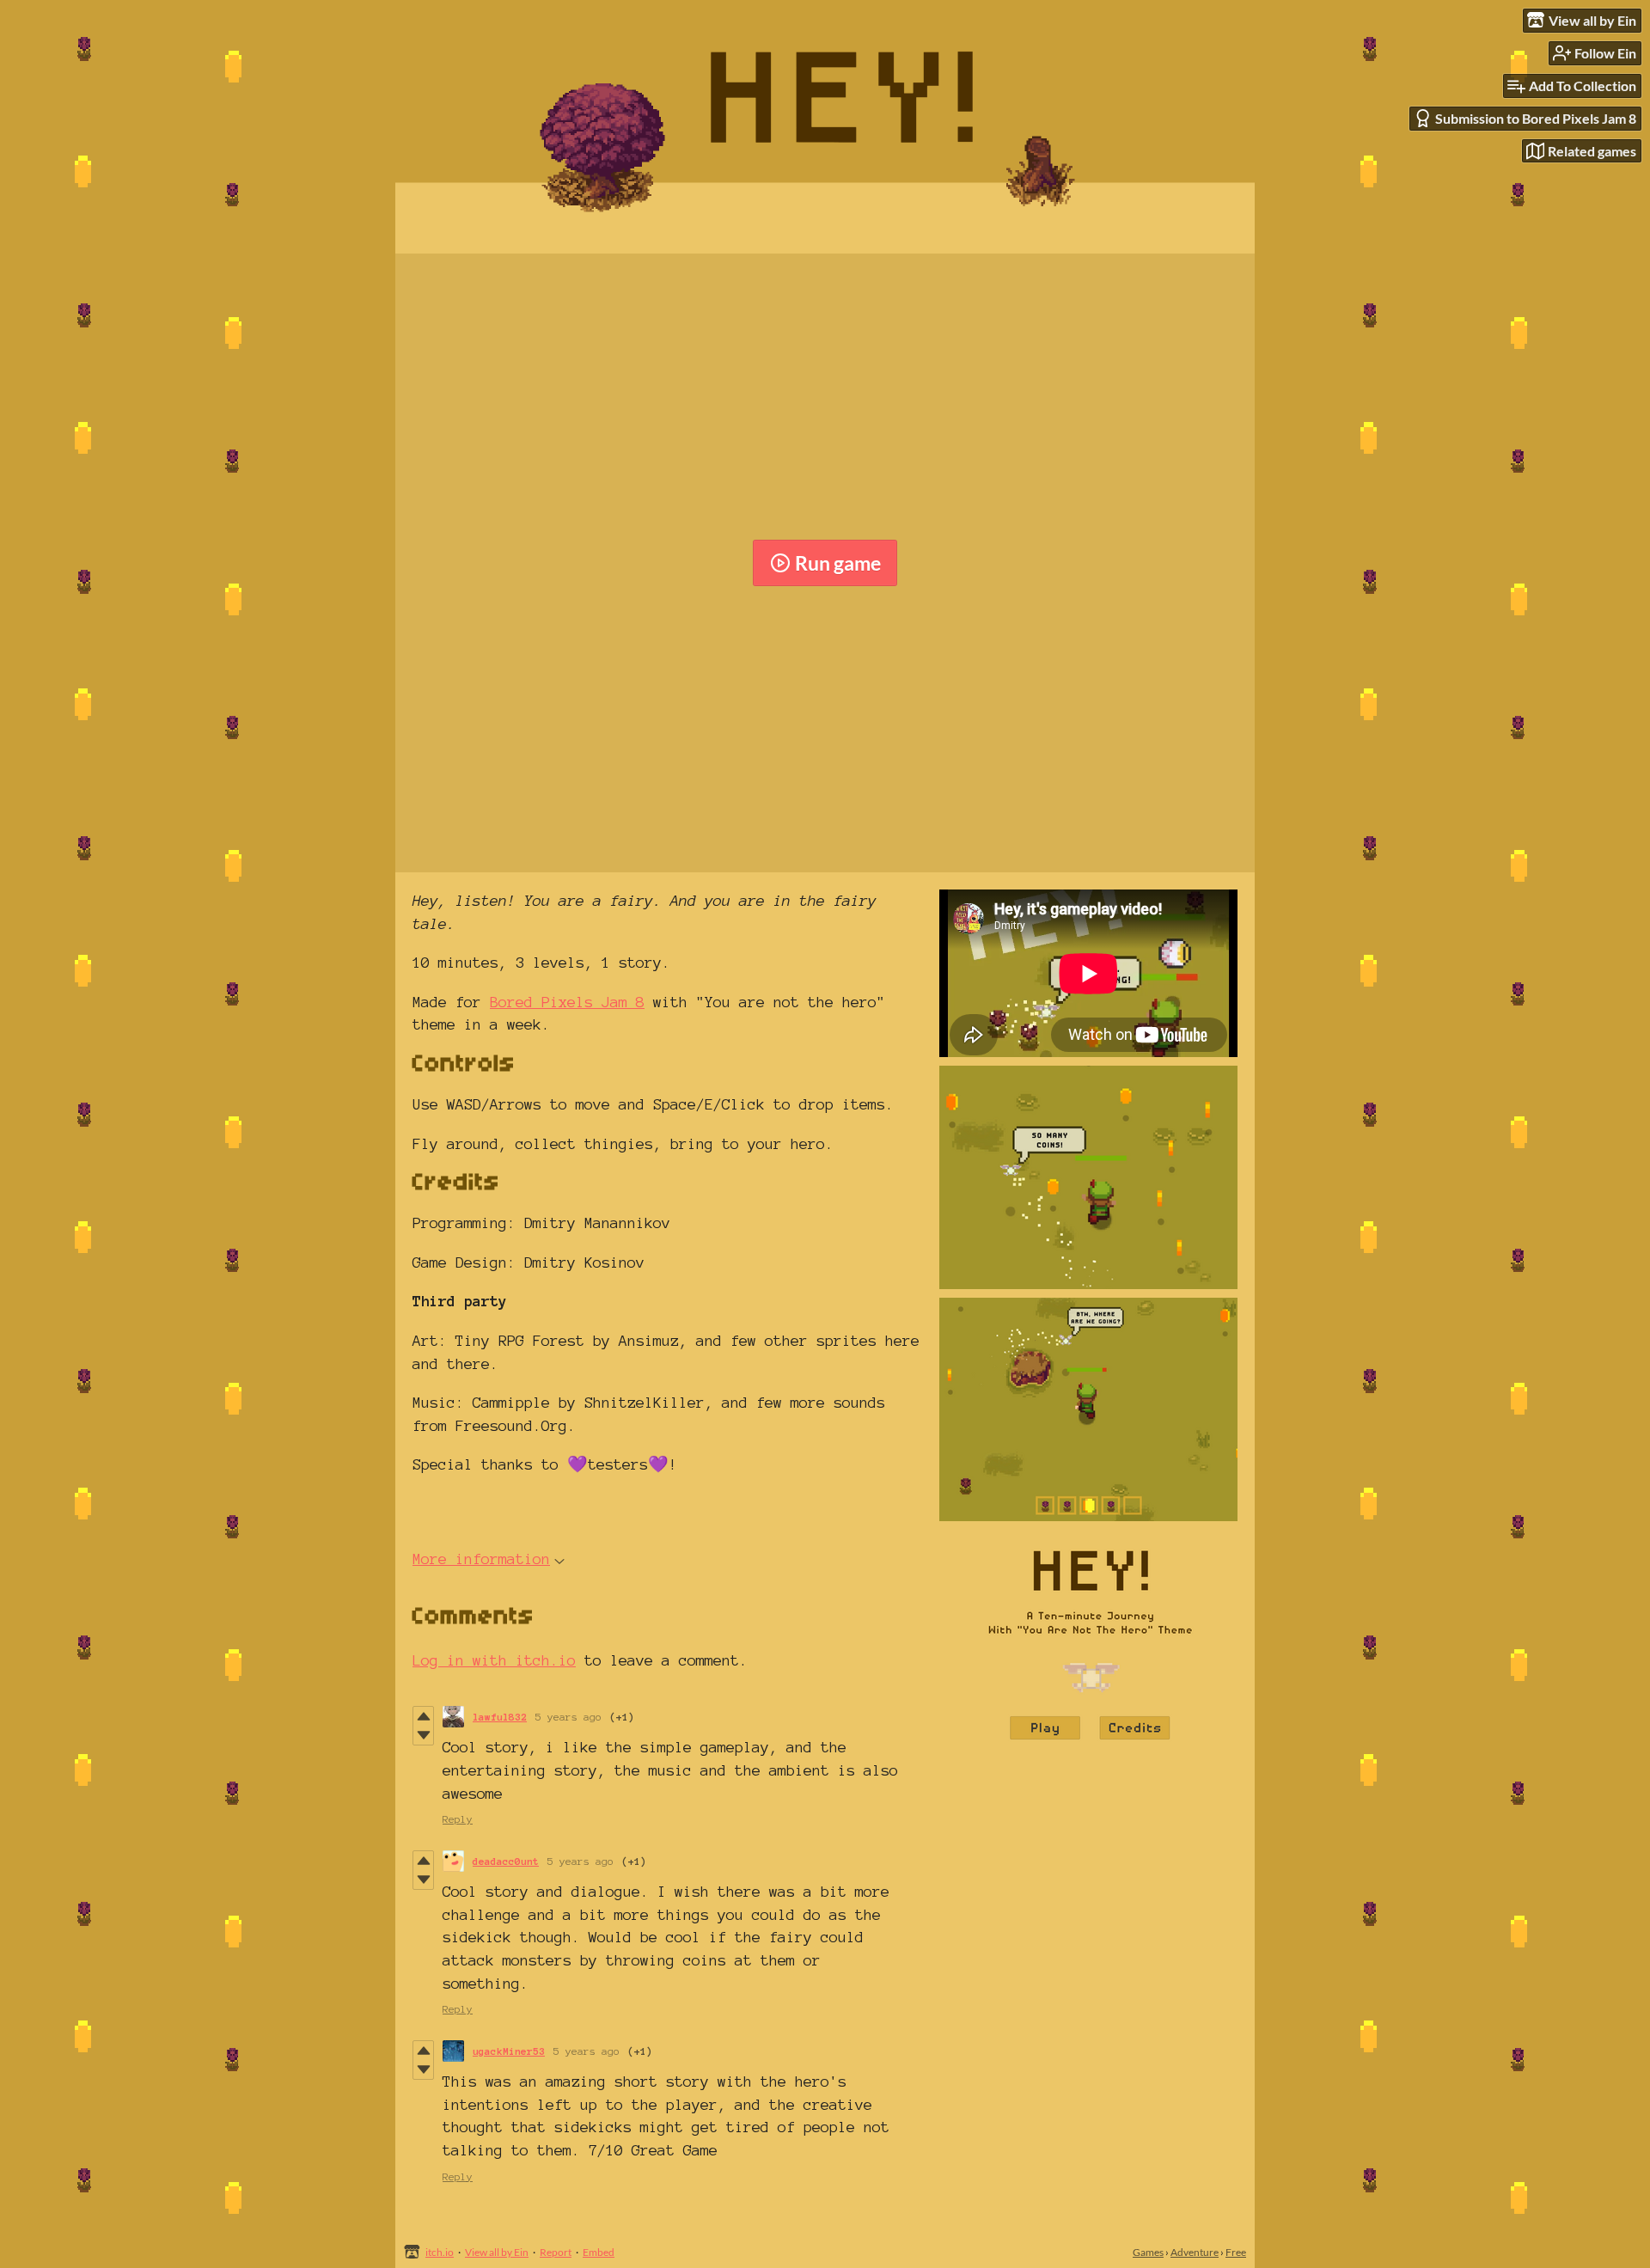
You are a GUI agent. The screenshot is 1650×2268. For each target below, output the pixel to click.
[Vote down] (423, 1735)
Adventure (1195, 2252)
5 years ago (568, 1717)
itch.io (440, 2252)
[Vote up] (423, 1716)
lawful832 (500, 1717)
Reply (458, 1819)
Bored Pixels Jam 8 (567, 1002)
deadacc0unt (506, 1861)
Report (556, 2252)
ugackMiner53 (509, 2051)
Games (1148, 2252)
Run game (838, 563)
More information (481, 1559)
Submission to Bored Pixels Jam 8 (1536, 118)
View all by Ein (497, 2252)
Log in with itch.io (494, 1660)
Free (1236, 2252)
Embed (599, 2252)
